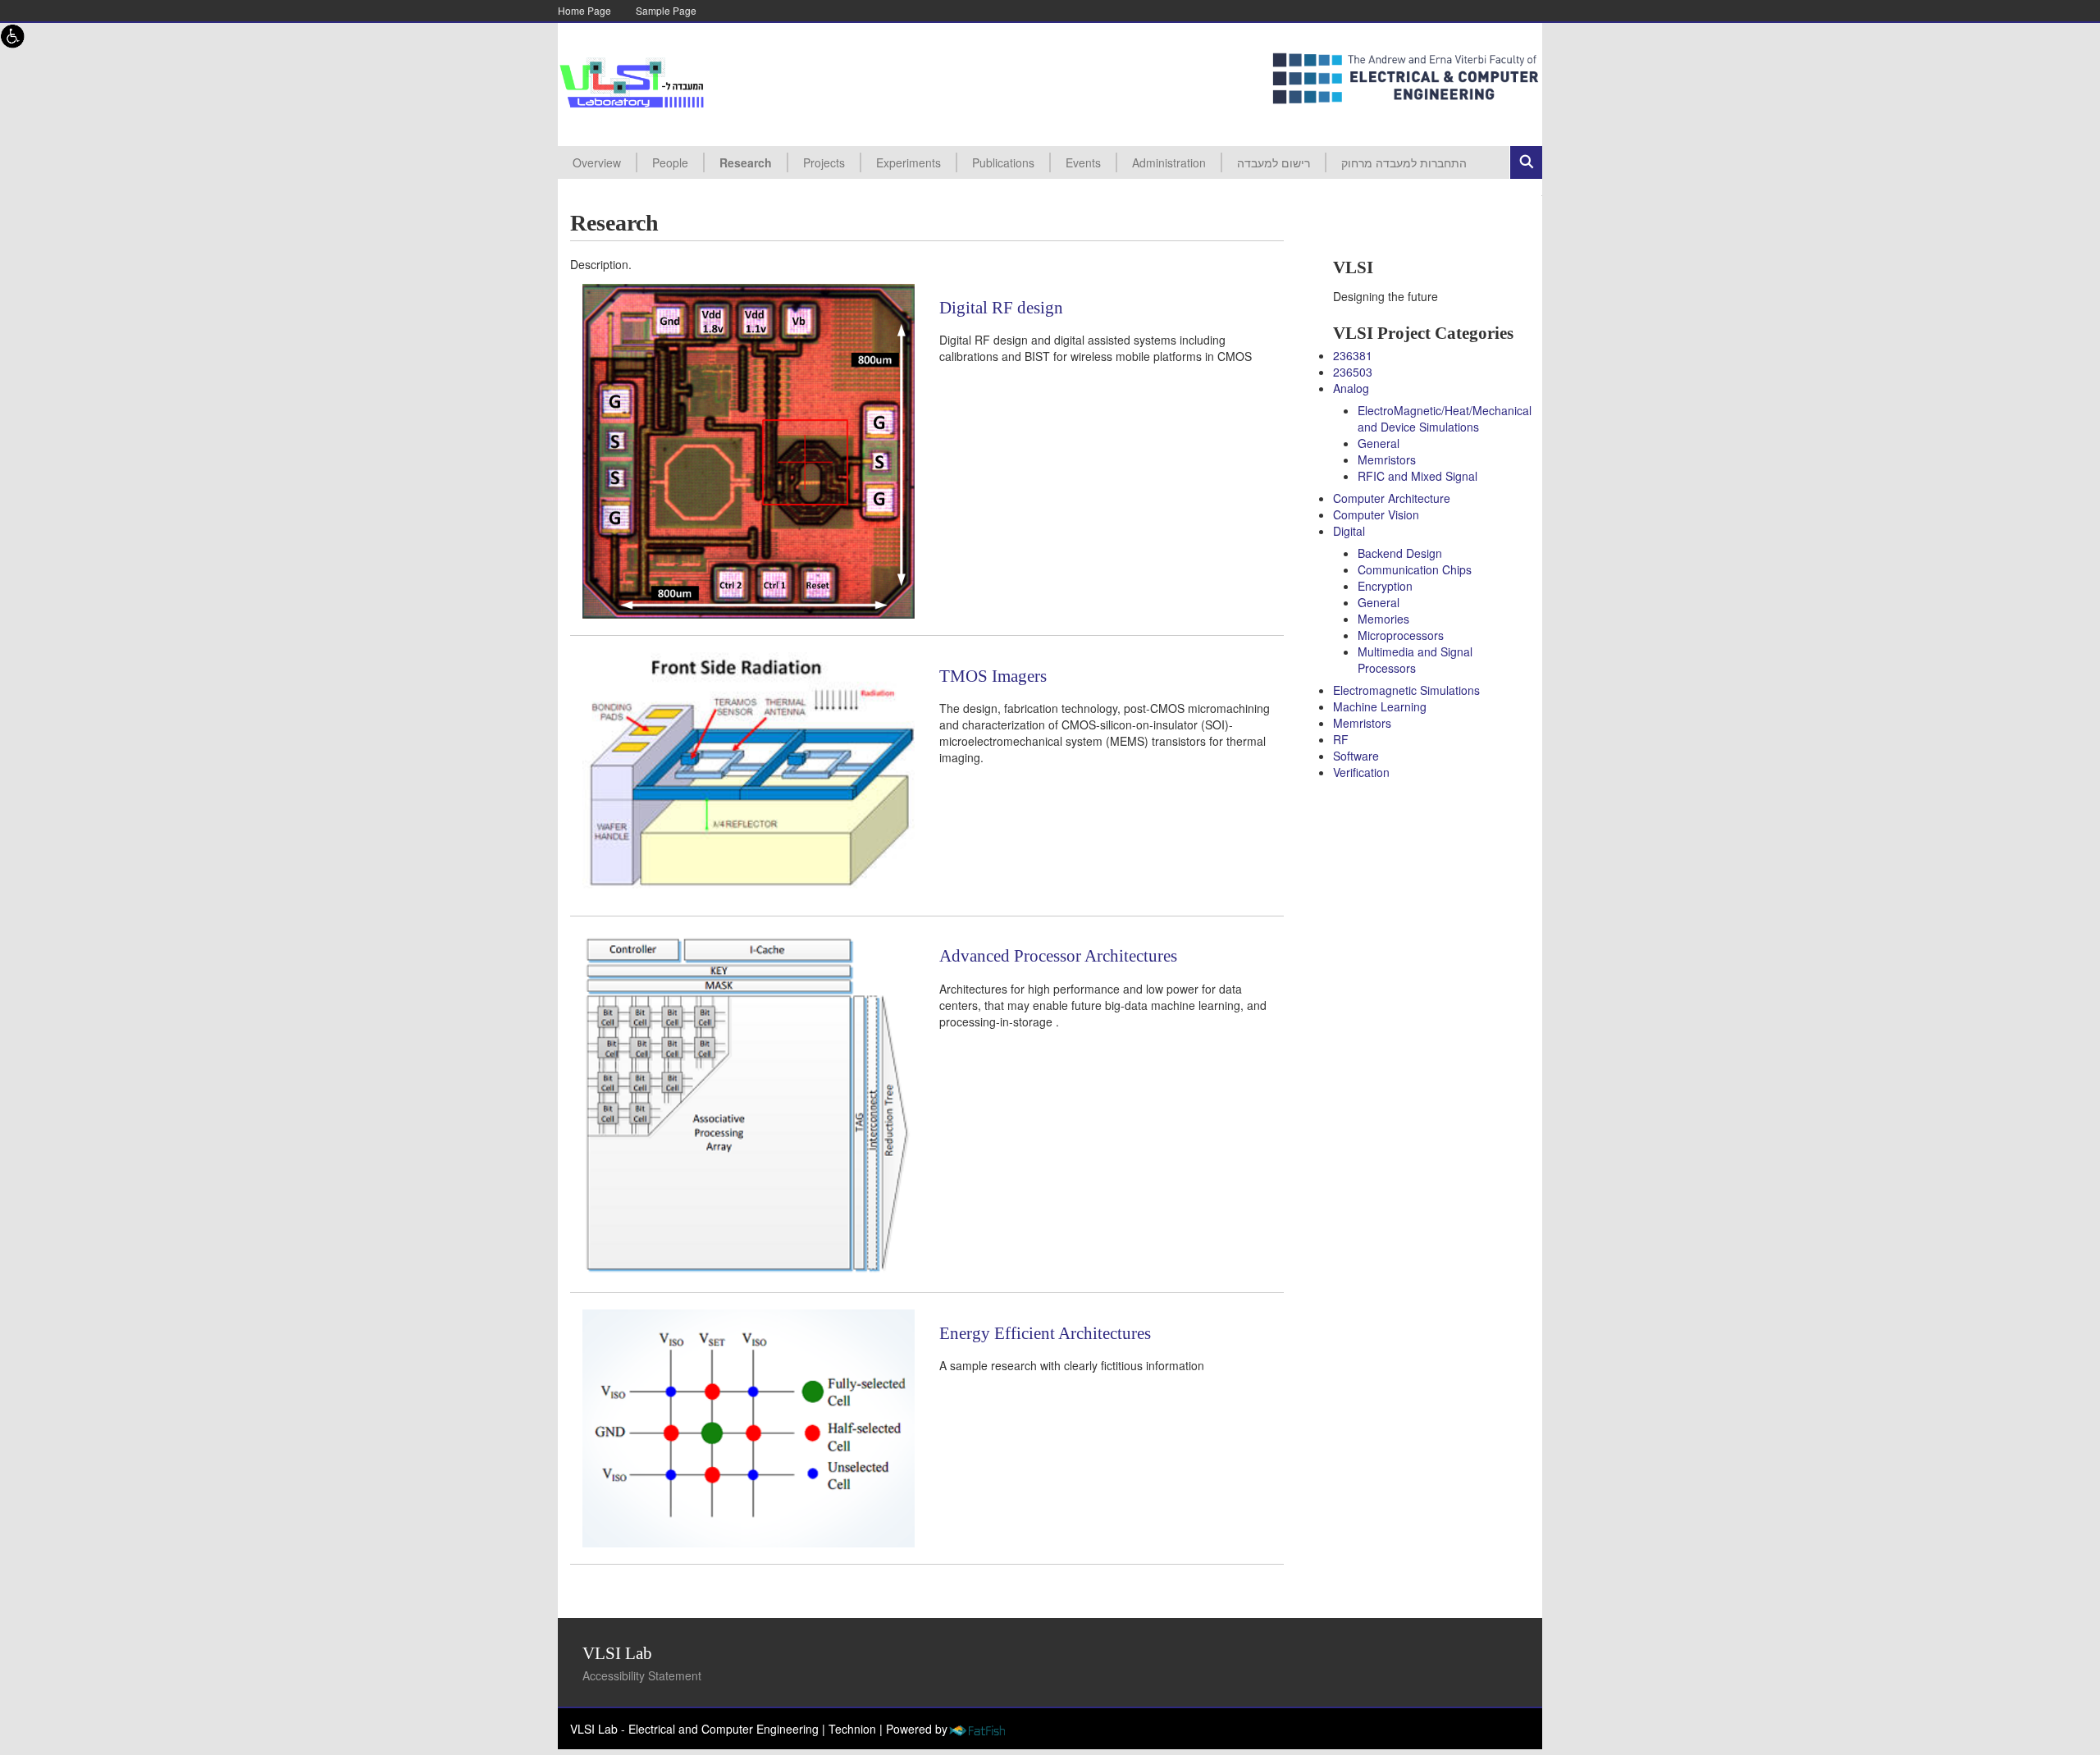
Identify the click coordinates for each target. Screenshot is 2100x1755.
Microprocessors (1401, 635)
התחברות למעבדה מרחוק (1404, 162)
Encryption (1385, 586)
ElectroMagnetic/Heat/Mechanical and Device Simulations (1445, 418)
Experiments (908, 162)
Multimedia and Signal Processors (1415, 660)
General (1379, 443)
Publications (1003, 162)
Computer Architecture (1392, 498)
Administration (1169, 162)
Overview (597, 162)
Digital (1349, 531)
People (670, 162)
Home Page (584, 10)
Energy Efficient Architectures (1045, 1333)
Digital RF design (1001, 308)
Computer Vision (1376, 514)
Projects (824, 162)
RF (1341, 739)
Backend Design (1400, 553)
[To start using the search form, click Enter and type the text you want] (1526, 162)
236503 (1353, 372)
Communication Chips (1415, 569)
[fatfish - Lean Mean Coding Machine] (977, 1729)
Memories (1383, 619)
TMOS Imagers (993, 676)
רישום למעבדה (1274, 162)
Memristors (1387, 459)
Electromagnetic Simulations (1406, 690)
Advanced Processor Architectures (1058, 956)
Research (746, 162)
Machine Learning (1380, 706)
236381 (1353, 355)
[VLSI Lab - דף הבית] (632, 83)
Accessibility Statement (642, 1675)
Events (1083, 162)
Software (1356, 756)
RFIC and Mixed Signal (1417, 476)
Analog (1351, 388)
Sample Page (666, 10)
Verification (1361, 772)
